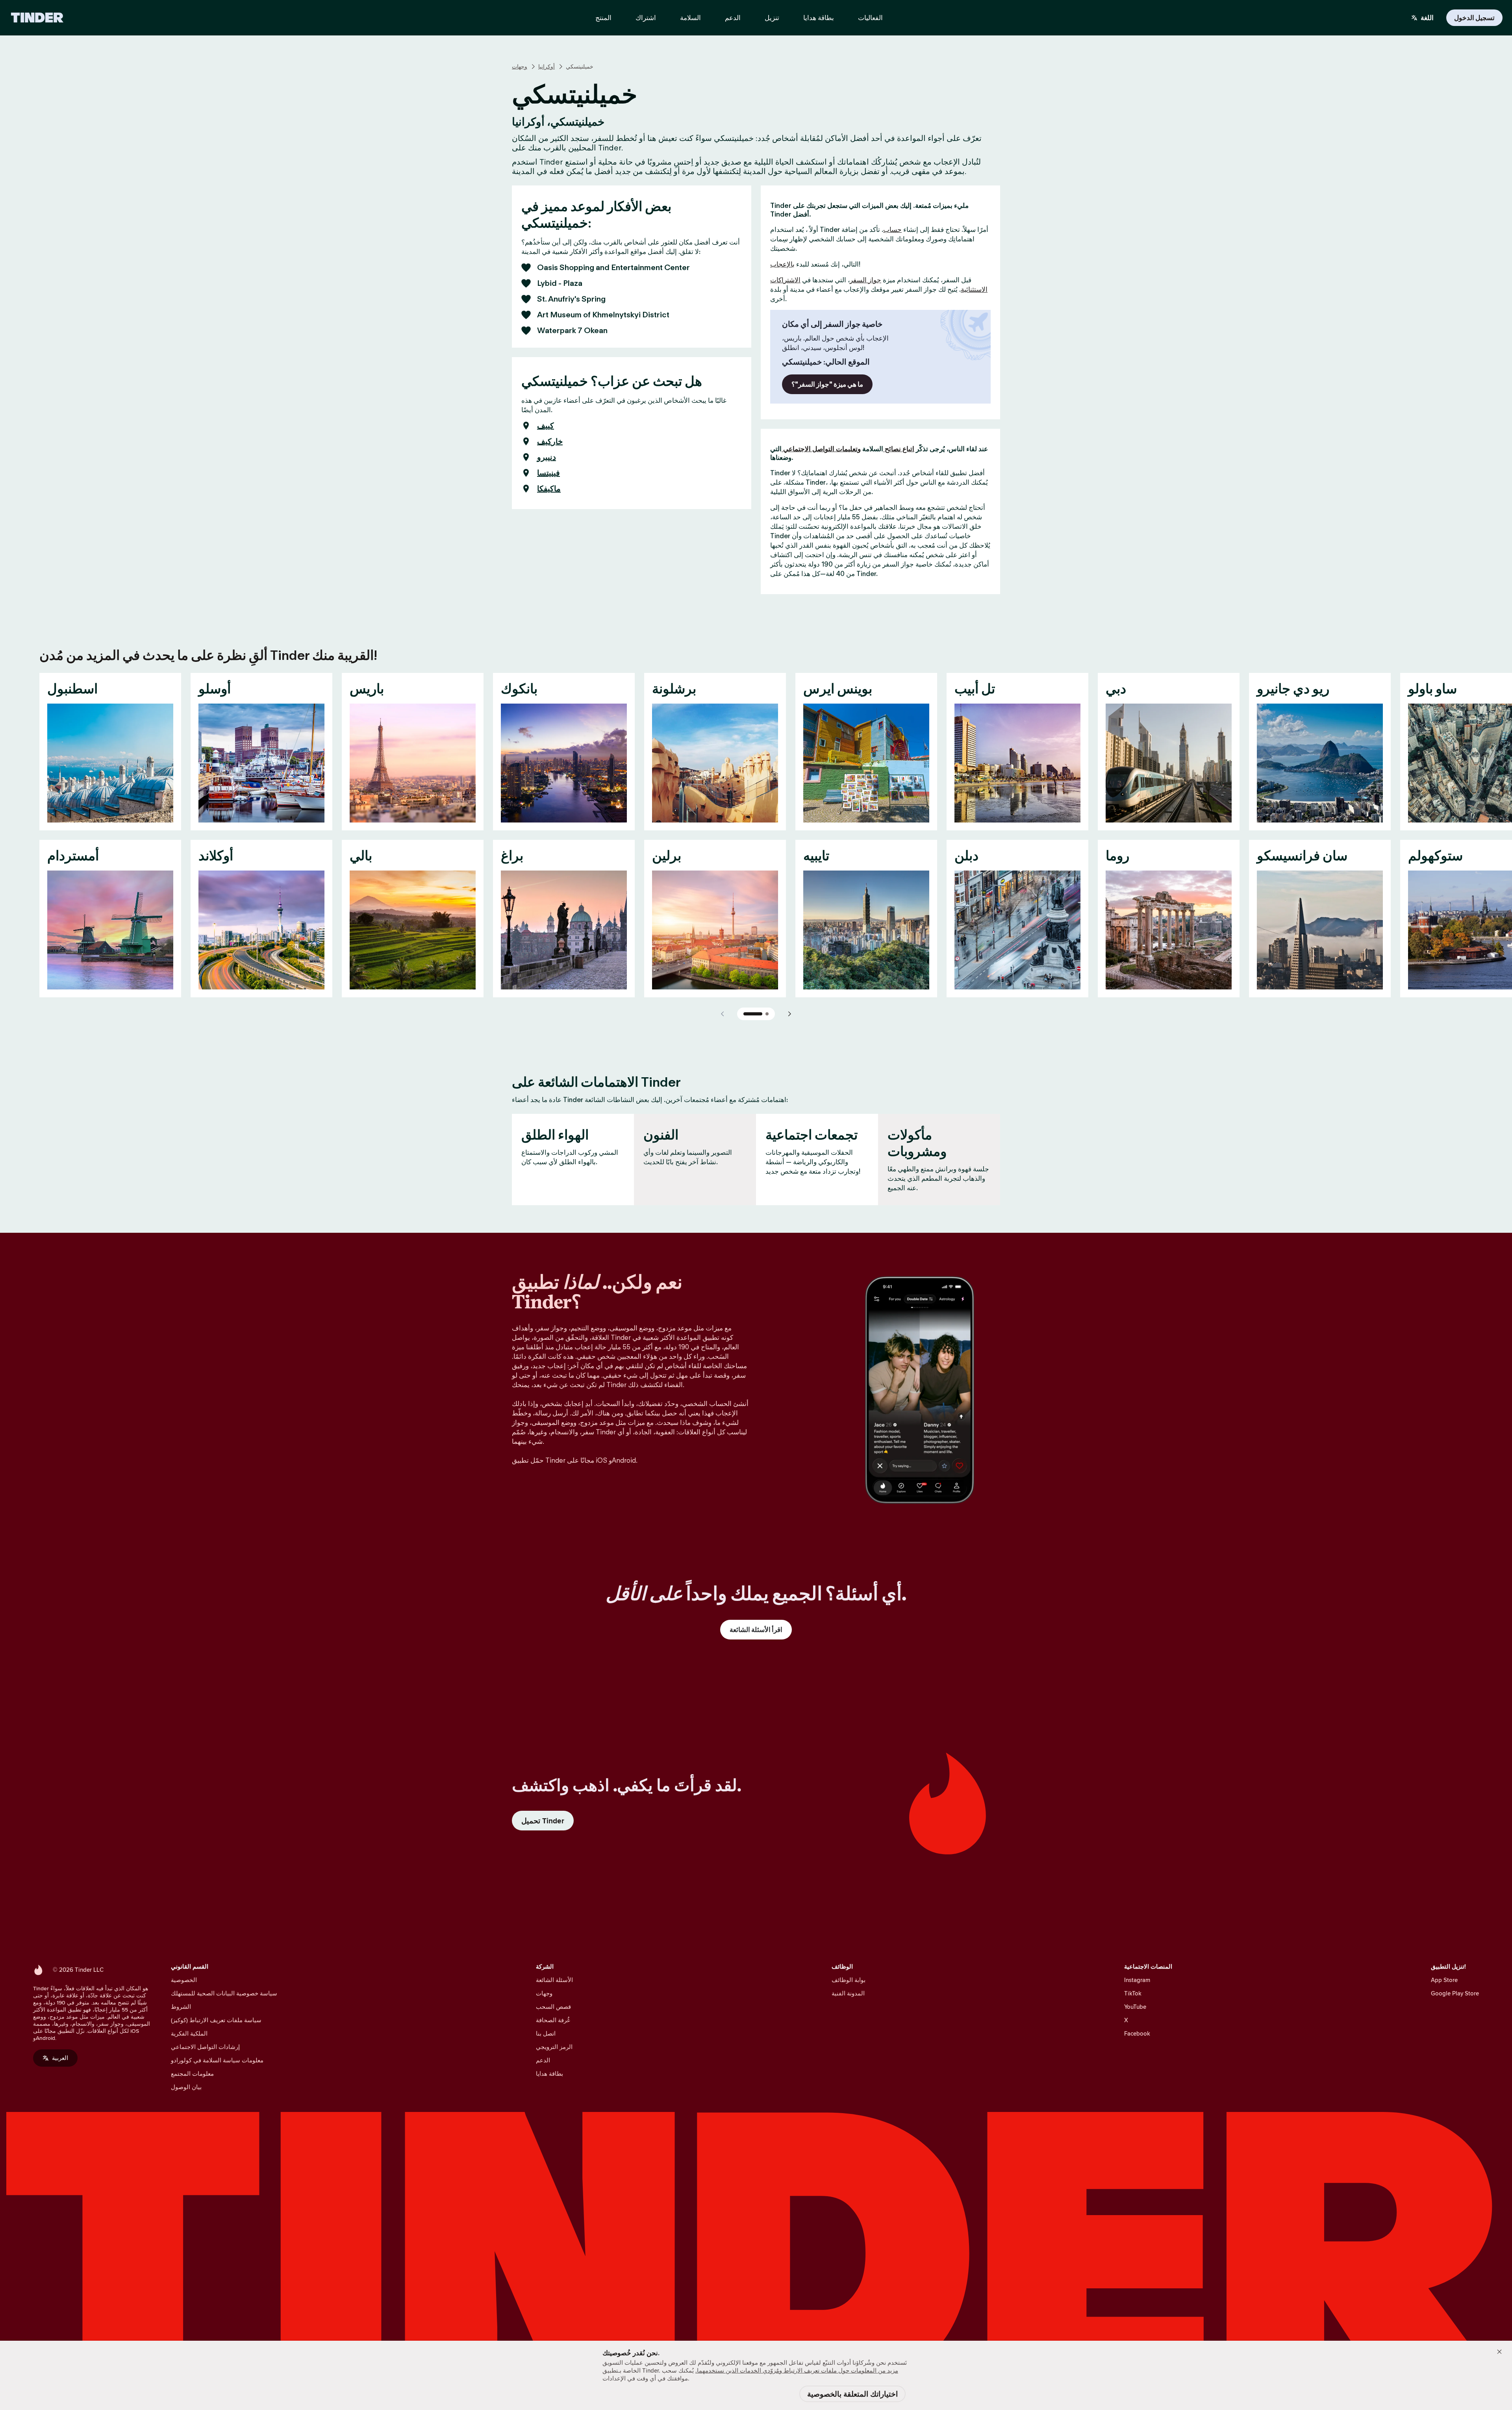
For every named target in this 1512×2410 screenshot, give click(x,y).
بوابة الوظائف (849, 1980)
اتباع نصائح (899, 449)
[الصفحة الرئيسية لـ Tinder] (37, 18)
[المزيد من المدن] (789, 1014)
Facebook (1137, 2033)
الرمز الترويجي (554, 2047)
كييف (546, 426)
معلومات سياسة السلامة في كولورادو (217, 2060)
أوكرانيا (547, 67)
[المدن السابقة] (723, 1014)
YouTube (1135, 2007)
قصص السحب (553, 2007)
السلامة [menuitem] (690, 18)
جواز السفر (865, 280)
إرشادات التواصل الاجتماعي (205, 2047)
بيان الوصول (186, 2087)
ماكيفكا (549, 489)
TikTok (1133, 1993)
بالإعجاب (782, 264)
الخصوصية (184, 1980)
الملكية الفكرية (189, 2033)
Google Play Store (1455, 1993)
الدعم (543, 2060)
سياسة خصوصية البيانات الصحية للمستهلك (224, 1993)
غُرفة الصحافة (553, 2020)
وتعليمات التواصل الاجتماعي (821, 449)
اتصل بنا (546, 2033)
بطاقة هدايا (549, 2074)
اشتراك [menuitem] (646, 18)
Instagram (1137, 1980)
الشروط (181, 2007)
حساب (892, 230)
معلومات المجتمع (192, 2074)
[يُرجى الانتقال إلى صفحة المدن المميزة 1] (753, 1014)
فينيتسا (548, 473)
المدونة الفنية (848, 1993)
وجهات (520, 67)
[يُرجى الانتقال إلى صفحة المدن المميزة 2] (767, 1014)
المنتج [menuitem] (603, 18)
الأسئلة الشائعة (554, 1980)
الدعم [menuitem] (733, 18)
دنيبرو (547, 457)
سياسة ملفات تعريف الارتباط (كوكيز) (216, 2020)
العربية (60, 2058)
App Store (1444, 1980)
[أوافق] (1499, 2352)
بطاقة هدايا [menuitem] (819, 18)
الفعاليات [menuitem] (870, 18)
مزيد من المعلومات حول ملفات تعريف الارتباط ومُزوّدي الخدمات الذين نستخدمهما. (797, 2370)
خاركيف (550, 441)
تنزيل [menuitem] (772, 18)
